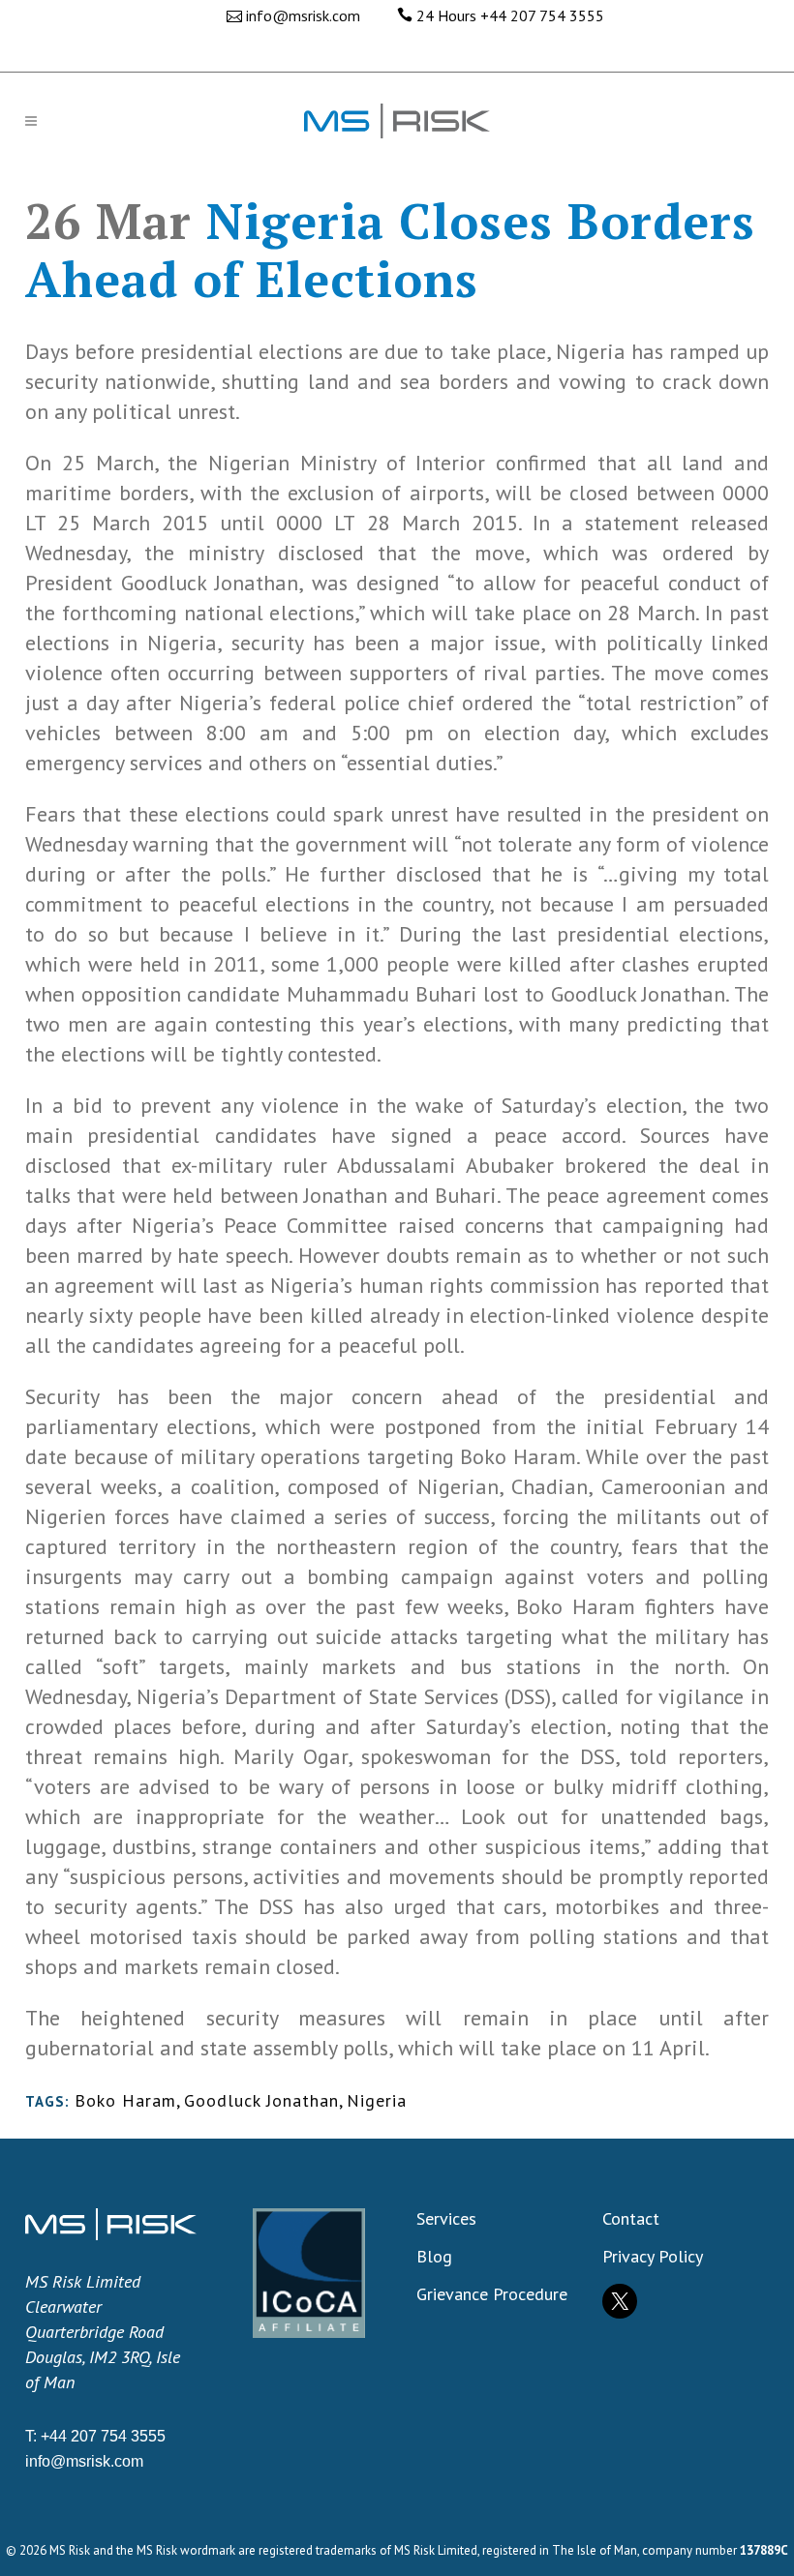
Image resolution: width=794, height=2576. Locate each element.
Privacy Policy (653, 2257)
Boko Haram (125, 2100)
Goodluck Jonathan (261, 2100)
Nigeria (377, 2100)
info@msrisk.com (303, 15)
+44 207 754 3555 (542, 15)
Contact (631, 2219)
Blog (434, 2257)
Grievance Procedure (492, 2294)
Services (446, 2219)
